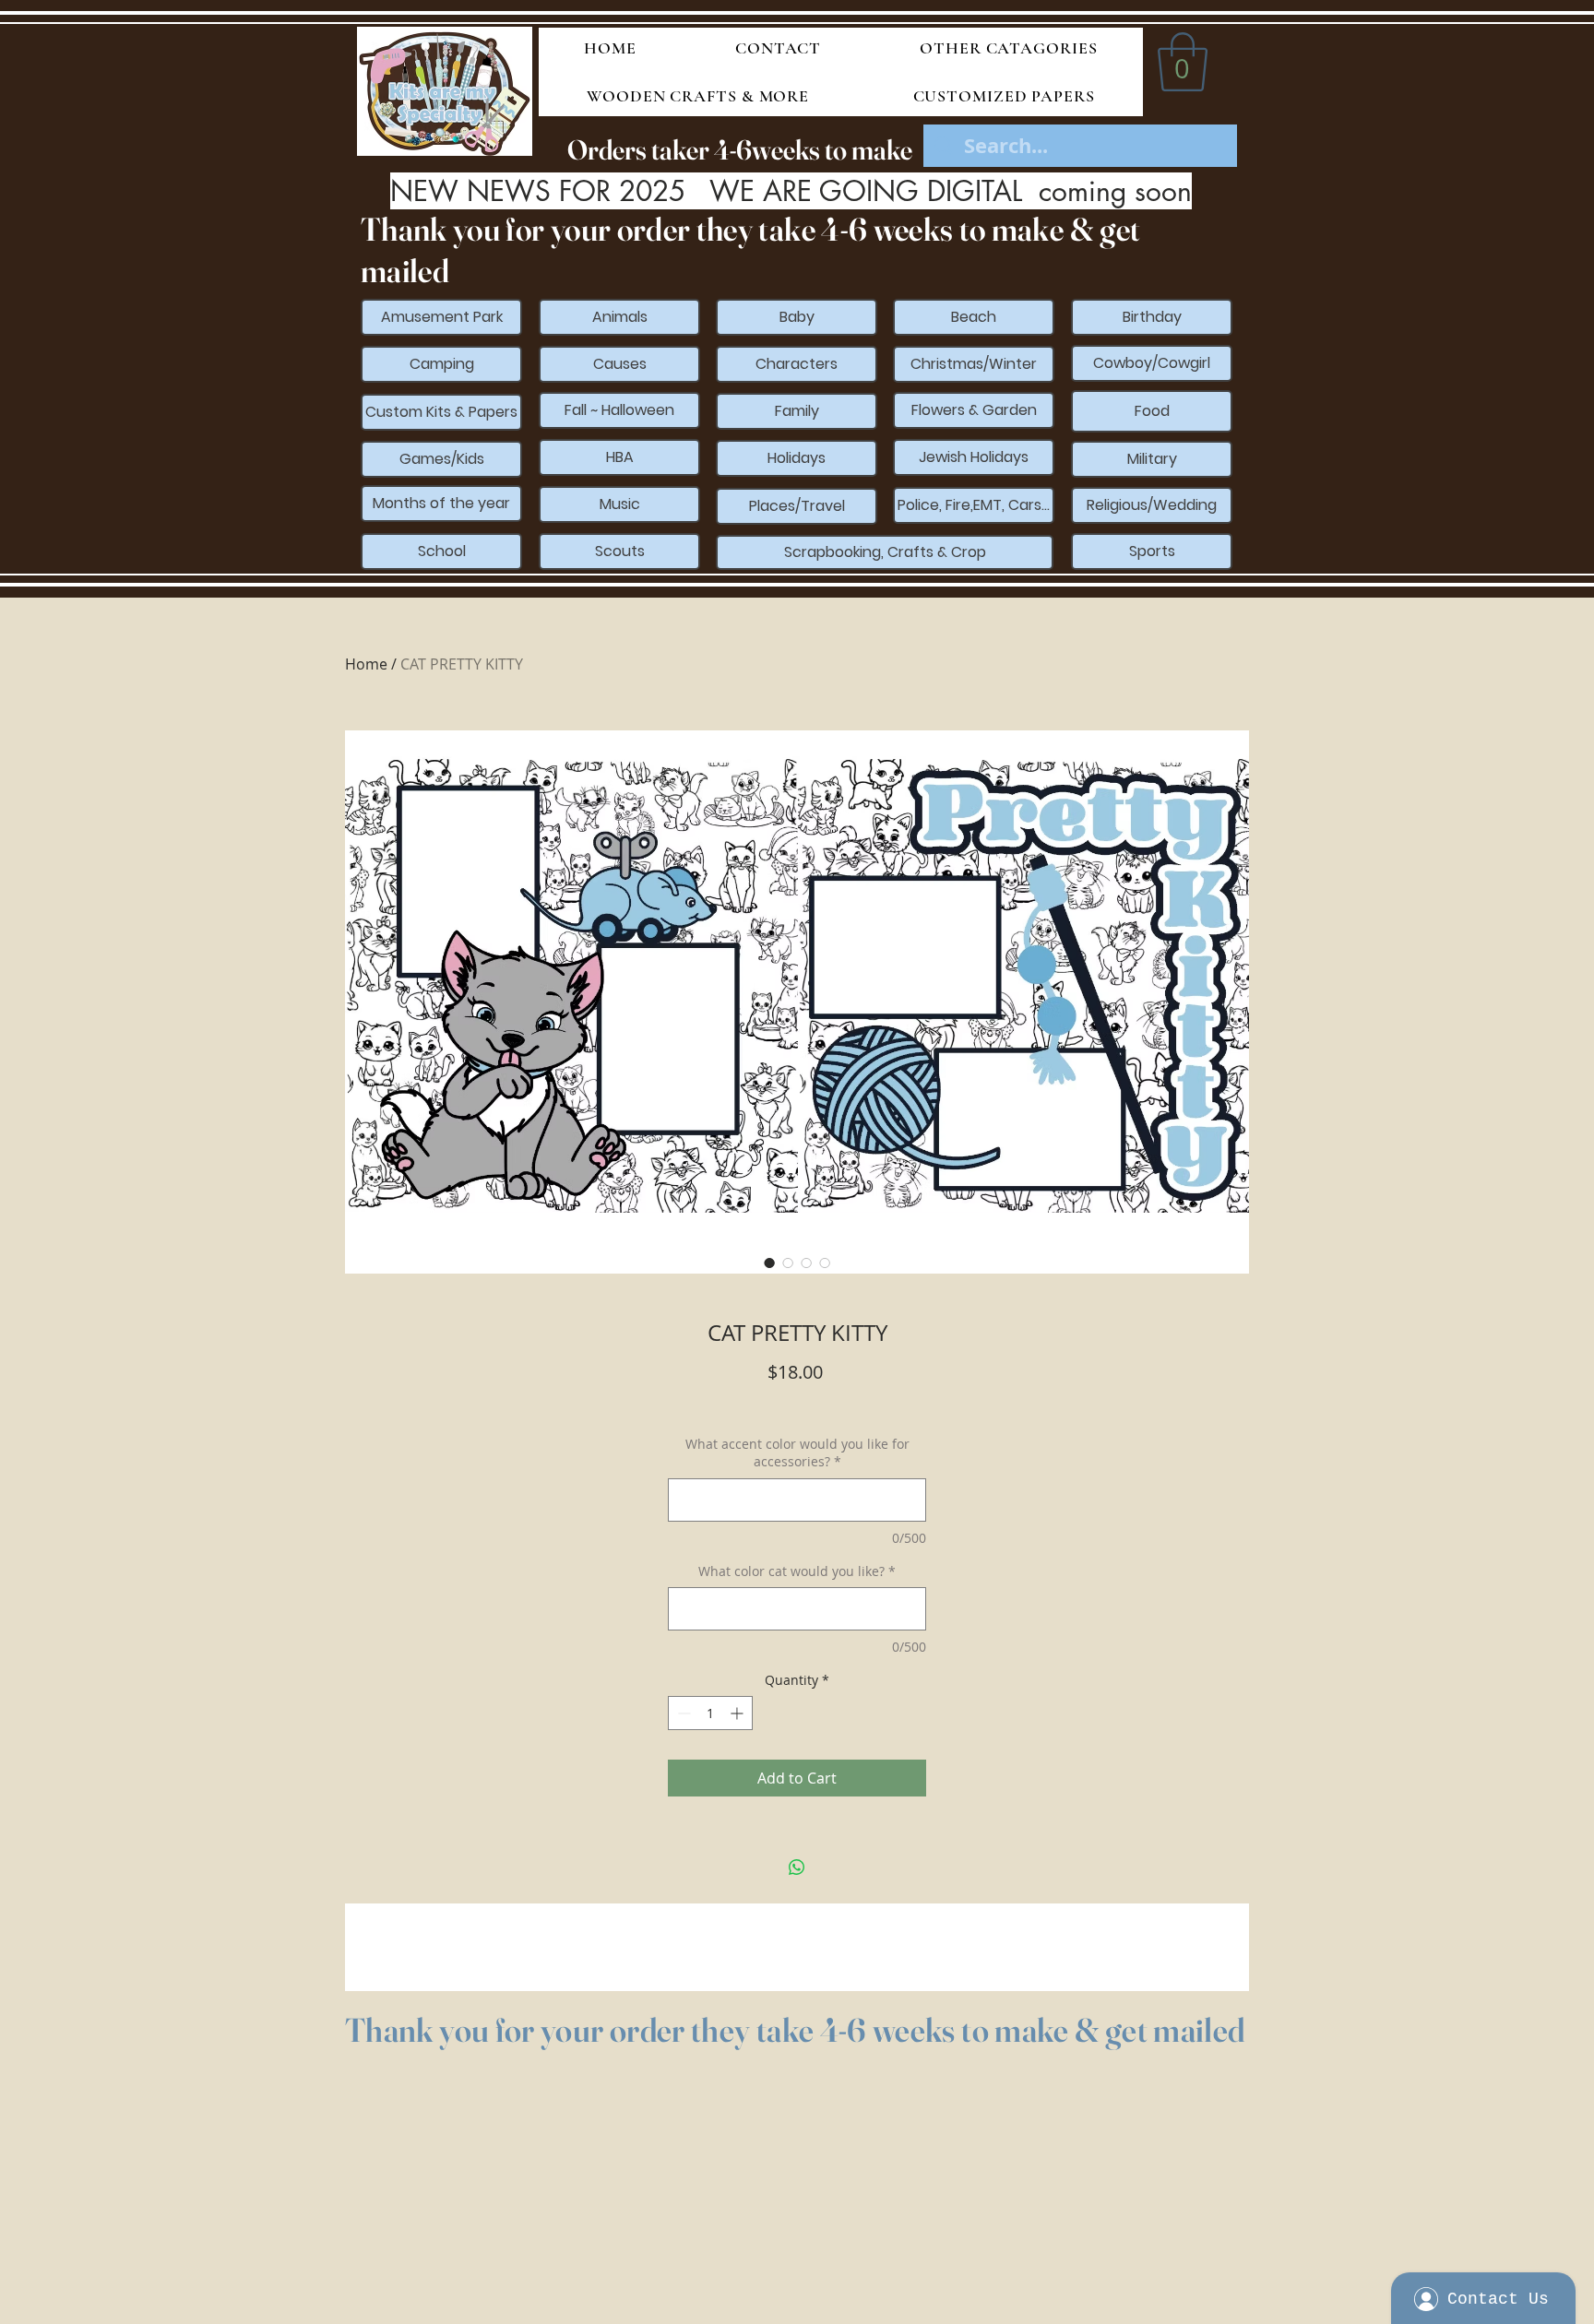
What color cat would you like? (797, 1571)
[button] (1183, 62)
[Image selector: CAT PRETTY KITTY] (769, 1263)
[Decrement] (682, 1713)
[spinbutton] (710, 1713)
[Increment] (738, 1713)
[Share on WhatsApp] (797, 1867)
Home (366, 664)
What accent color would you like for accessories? (797, 1453)
